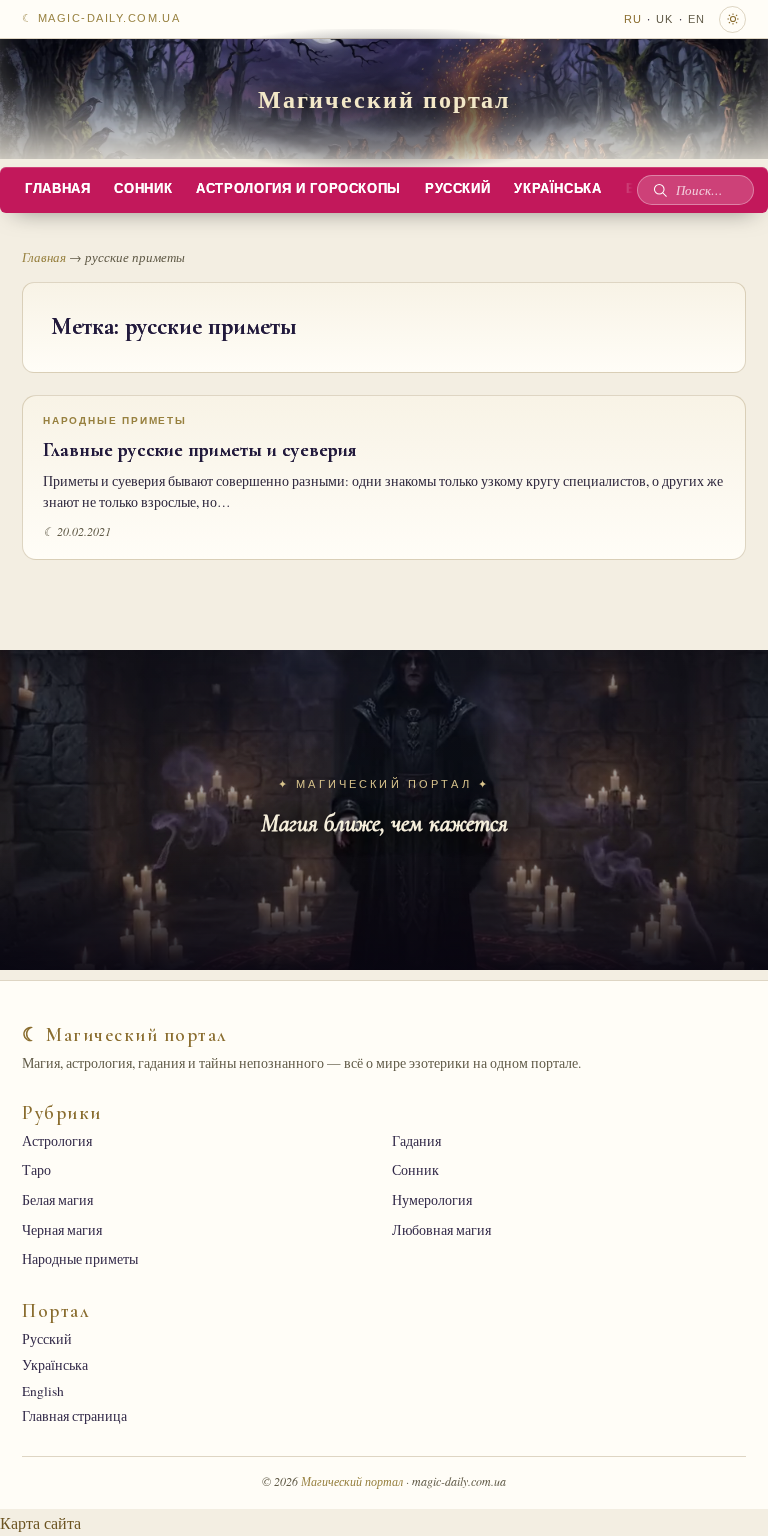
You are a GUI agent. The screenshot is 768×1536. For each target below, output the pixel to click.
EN (696, 19)
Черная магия (62, 1230)
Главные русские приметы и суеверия (200, 450)
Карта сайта (40, 1522)
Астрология (57, 1141)
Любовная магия (441, 1230)
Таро (36, 1170)
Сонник (143, 189)
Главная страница (74, 1416)
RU (633, 19)
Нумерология (432, 1200)
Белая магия (57, 1200)
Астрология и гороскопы (298, 189)
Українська (557, 189)
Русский (457, 189)
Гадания (416, 1141)
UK (664, 19)
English (43, 1391)
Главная (57, 189)
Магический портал (384, 98)
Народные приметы (115, 420)
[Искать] (660, 190)
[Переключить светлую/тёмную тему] (732, 19)
